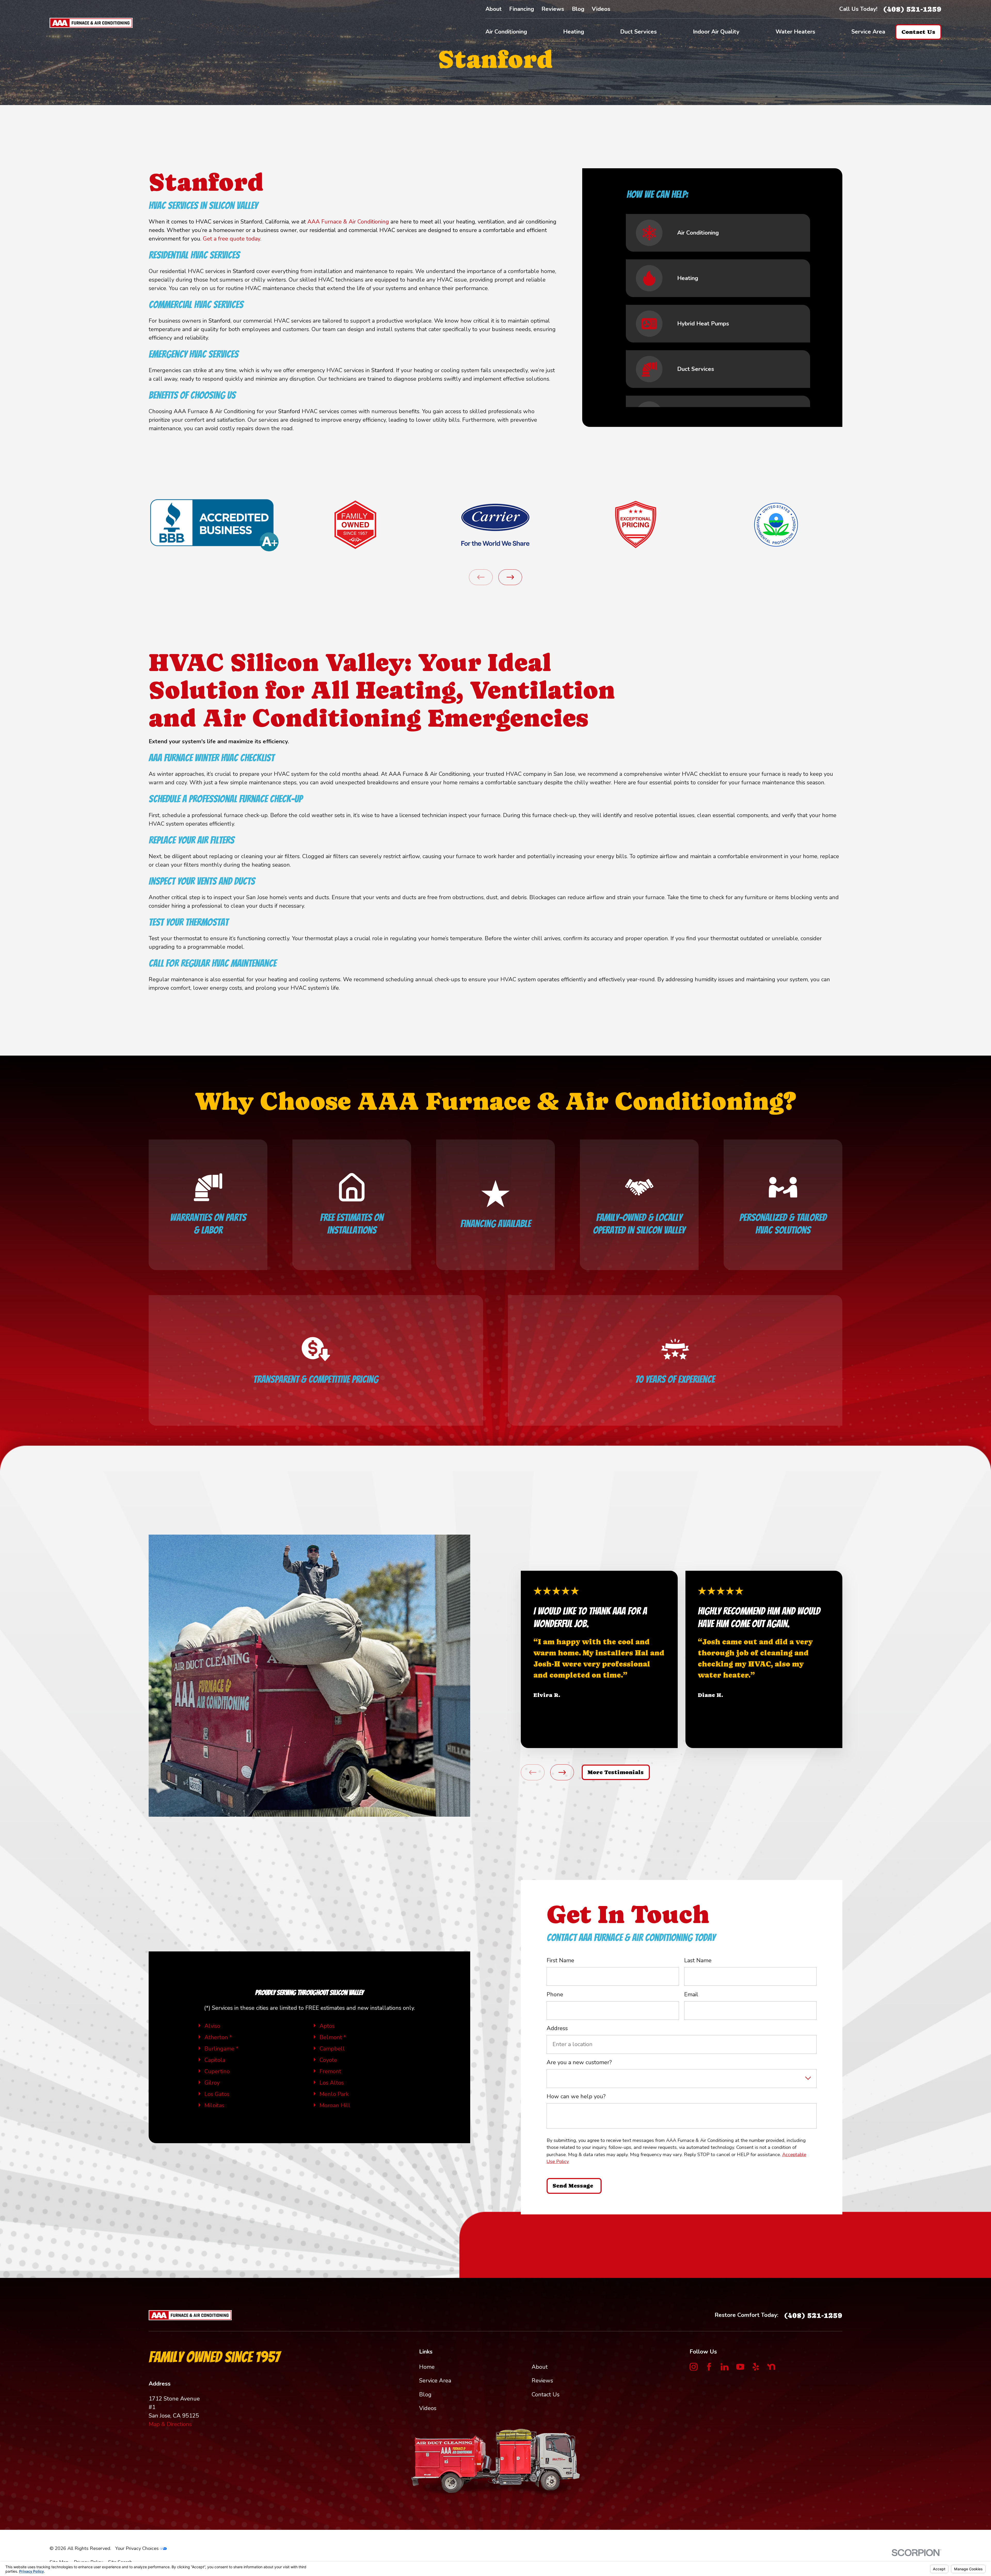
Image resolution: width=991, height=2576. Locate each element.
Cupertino (217, 2071)
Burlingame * (221, 2049)
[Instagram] (694, 2367)
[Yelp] (756, 2367)
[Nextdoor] (771, 2367)
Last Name (698, 1960)
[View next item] (510, 577)
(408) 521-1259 (912, 9)
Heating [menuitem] (574, 32)
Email (691, 1995)
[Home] (91, 23)
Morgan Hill (335, 2106)
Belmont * (333, 2037)
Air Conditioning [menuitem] (506, 32)
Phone (555, 1995)
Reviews (553, 9)
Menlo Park (334, 2094)
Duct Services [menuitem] (638, 32)
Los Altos (332, 2083)
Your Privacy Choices (138, 2548)
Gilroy (212, 2083)
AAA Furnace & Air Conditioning (348, 222)
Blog (578, 9)
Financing (522, 9)
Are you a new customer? (579, 2063)
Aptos (327, 2026)
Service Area (435, 2381)
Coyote (328, 2060)
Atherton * (218, 2037)
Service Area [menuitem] (868, 32)
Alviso (212, 2026)
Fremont (330, 2071)
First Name (560, 1960)
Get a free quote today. (232, 239)
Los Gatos (217, 2094)
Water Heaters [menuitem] (795, 32)
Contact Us (546, 2395)
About (494, 9)
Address (557, 2029)
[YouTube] (740, 2367)
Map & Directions (170, 2424)
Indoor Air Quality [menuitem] (716, 32)
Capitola (215, 2060)
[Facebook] (709, 2367)
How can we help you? (576, 2097)
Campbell (332, 2049)
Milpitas (214, 2106)
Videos (601, 9)
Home (427, 2367)
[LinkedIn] (725, 2367)
